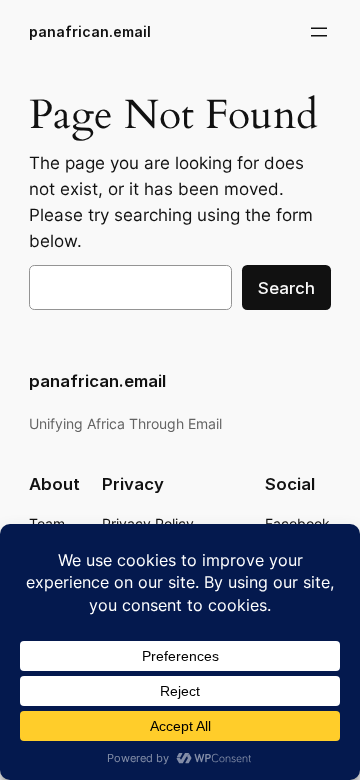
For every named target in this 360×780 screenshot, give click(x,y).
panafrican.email (90, 31)
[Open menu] (319, 32)
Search (286, 288)
